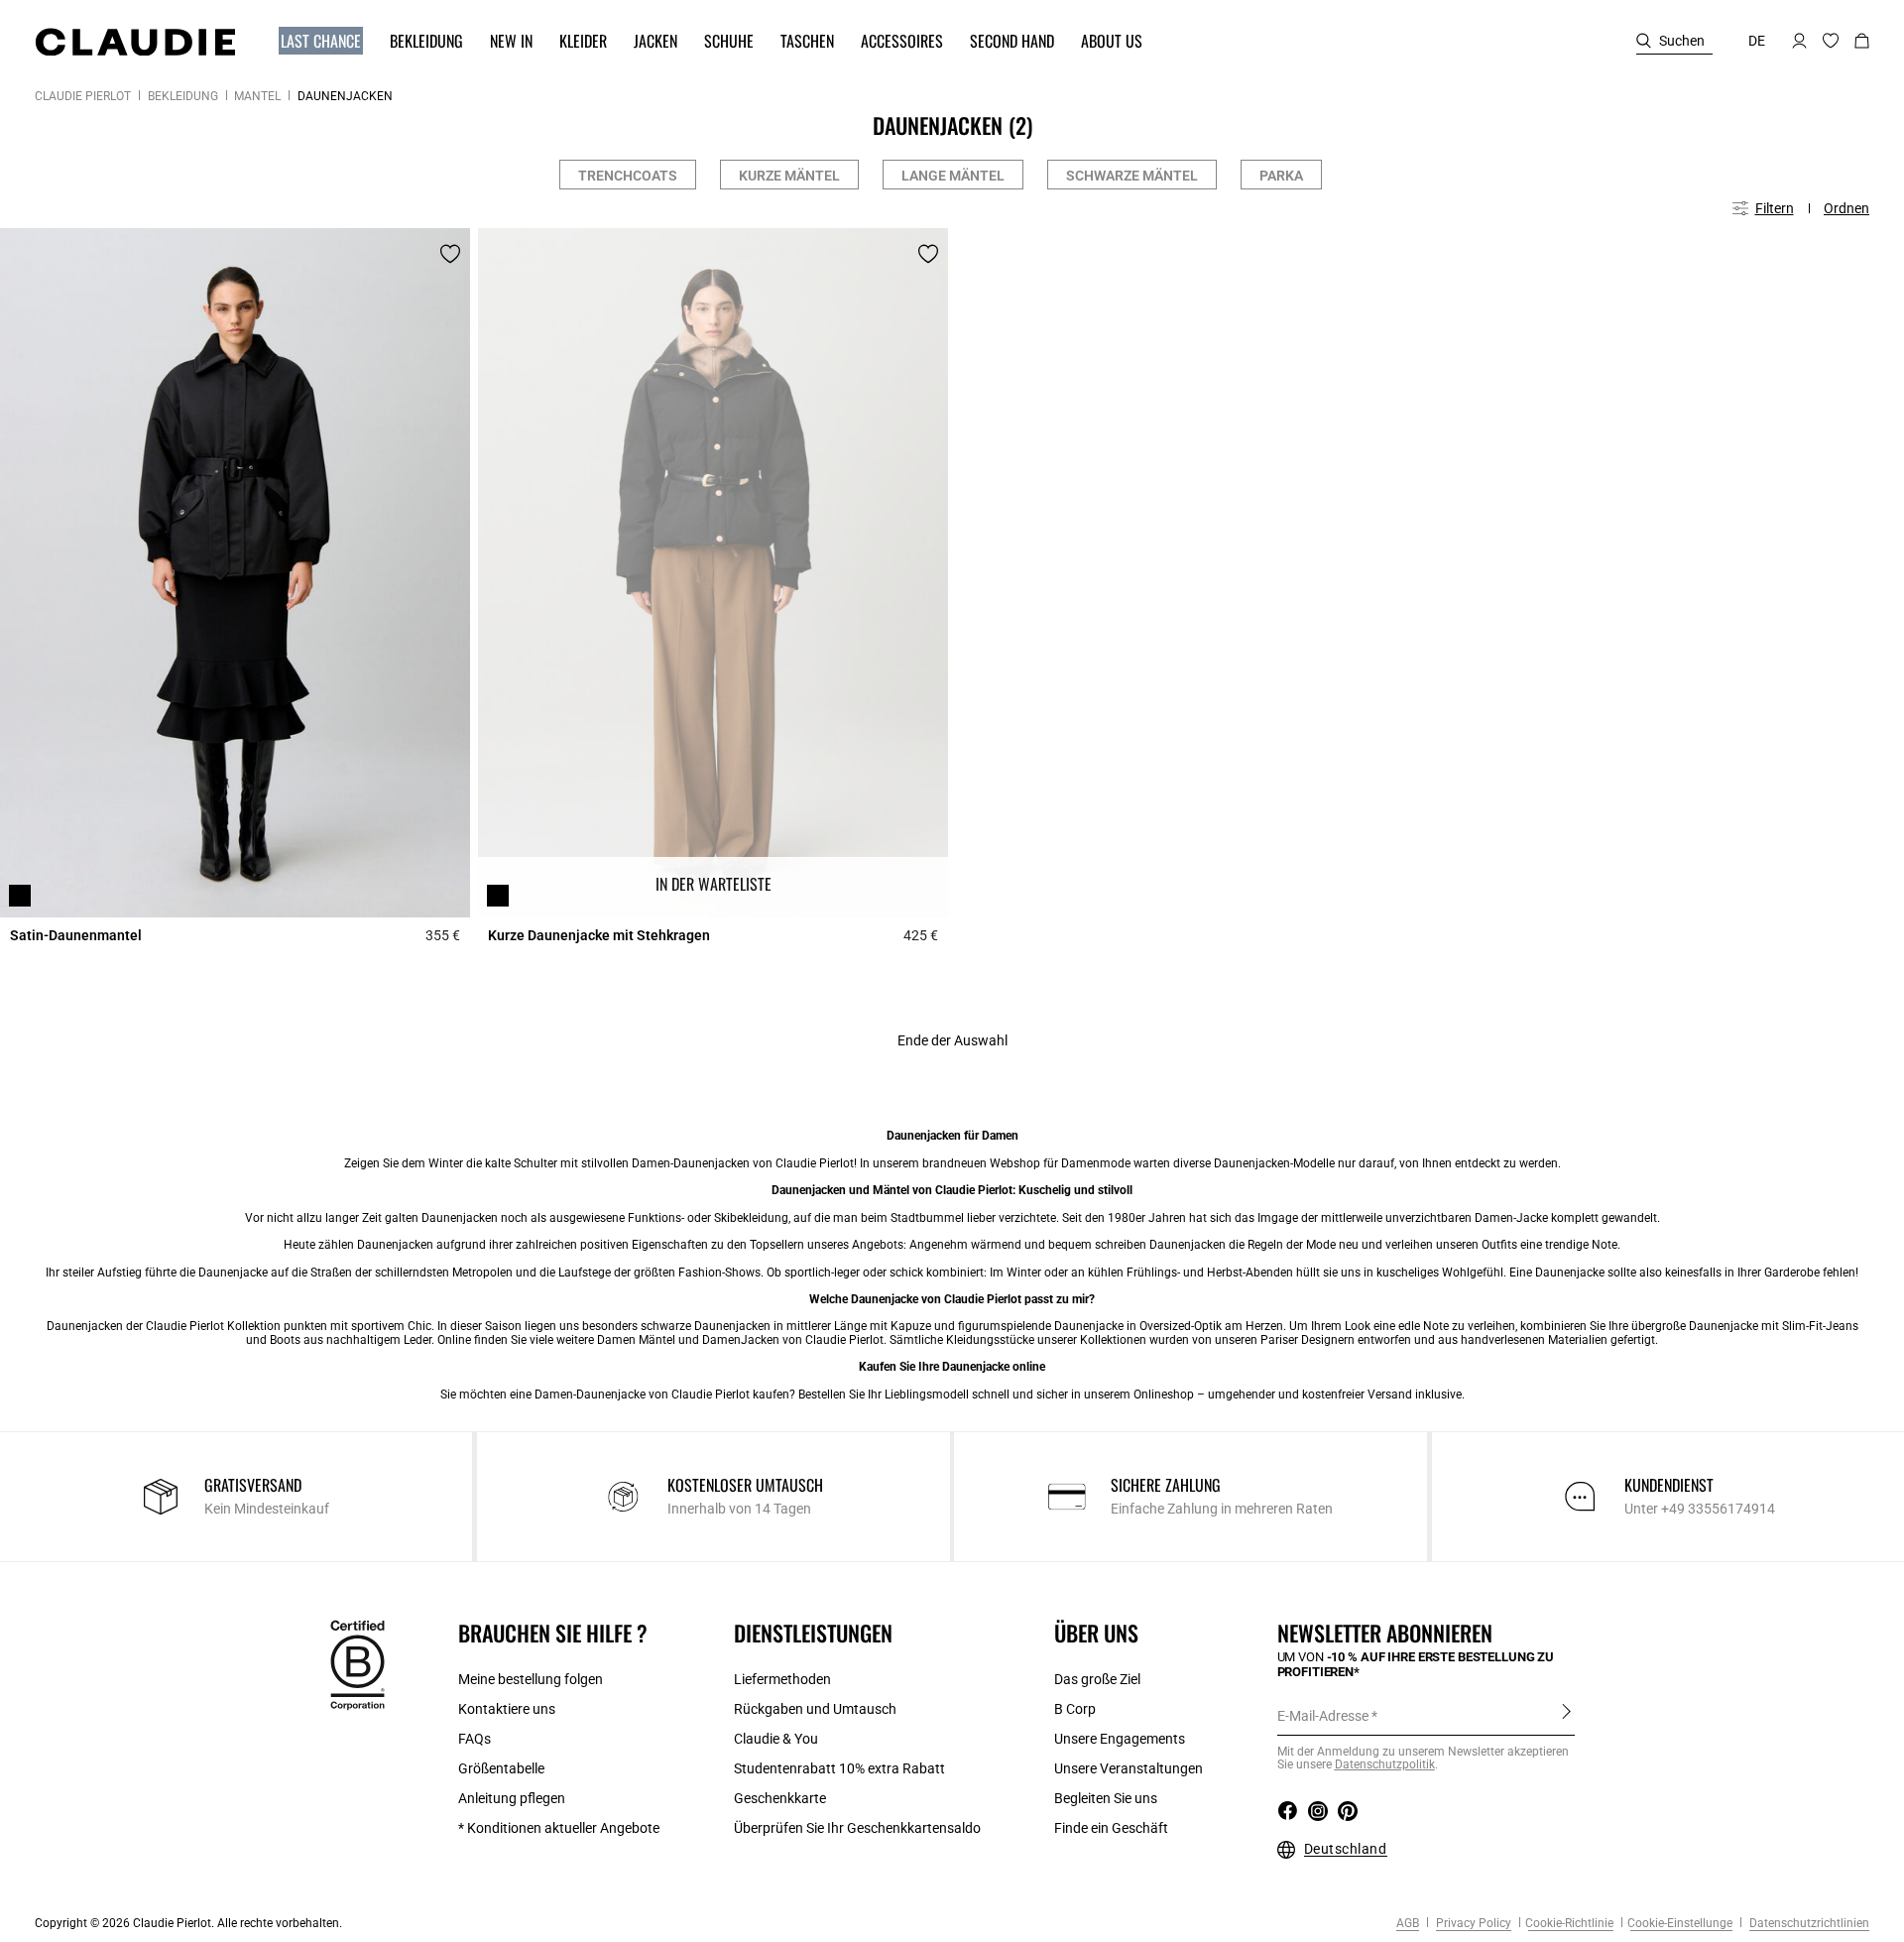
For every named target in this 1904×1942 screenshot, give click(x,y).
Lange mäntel (953, 176)
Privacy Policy (1472, 1923)
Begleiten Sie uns (1106, 1798)
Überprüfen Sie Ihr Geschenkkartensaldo (857, 1828)
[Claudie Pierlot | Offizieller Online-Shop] (135, 42)
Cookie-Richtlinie (1569, 1923)
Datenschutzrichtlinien (1808, 1923)
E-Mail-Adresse (1323, 1716)
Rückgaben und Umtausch (815, 1709)
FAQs (475, 1739)
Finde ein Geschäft (1111, 1828)
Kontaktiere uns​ (507, 1709)
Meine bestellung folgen (531, 1679)
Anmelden (1566, 1715)
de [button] (1757, 41)
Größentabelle (501, 1768)
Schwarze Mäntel (1132, 176)
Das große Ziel (1097, 1679)
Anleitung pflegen (512, 1798)
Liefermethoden (782, 1679)
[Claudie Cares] (357, 1664)
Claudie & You (776, 1739)
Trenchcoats (628, 176)
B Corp (1075, 1709)
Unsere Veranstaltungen (1129, 1768)
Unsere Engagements (1120, 1739)
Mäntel (257, 96)
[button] (311, 41)
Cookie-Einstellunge (1680, 1923)
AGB (1408, 1923)
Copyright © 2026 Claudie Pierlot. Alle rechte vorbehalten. (188, 1923)
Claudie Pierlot (83, 96)
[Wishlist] (450, 254)
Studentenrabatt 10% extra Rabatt (839, 1768)
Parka (1281, 176)
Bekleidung (183, 96)
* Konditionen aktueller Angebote (559, 1828)
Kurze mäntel (789, 176)
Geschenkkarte (780, 1798)
